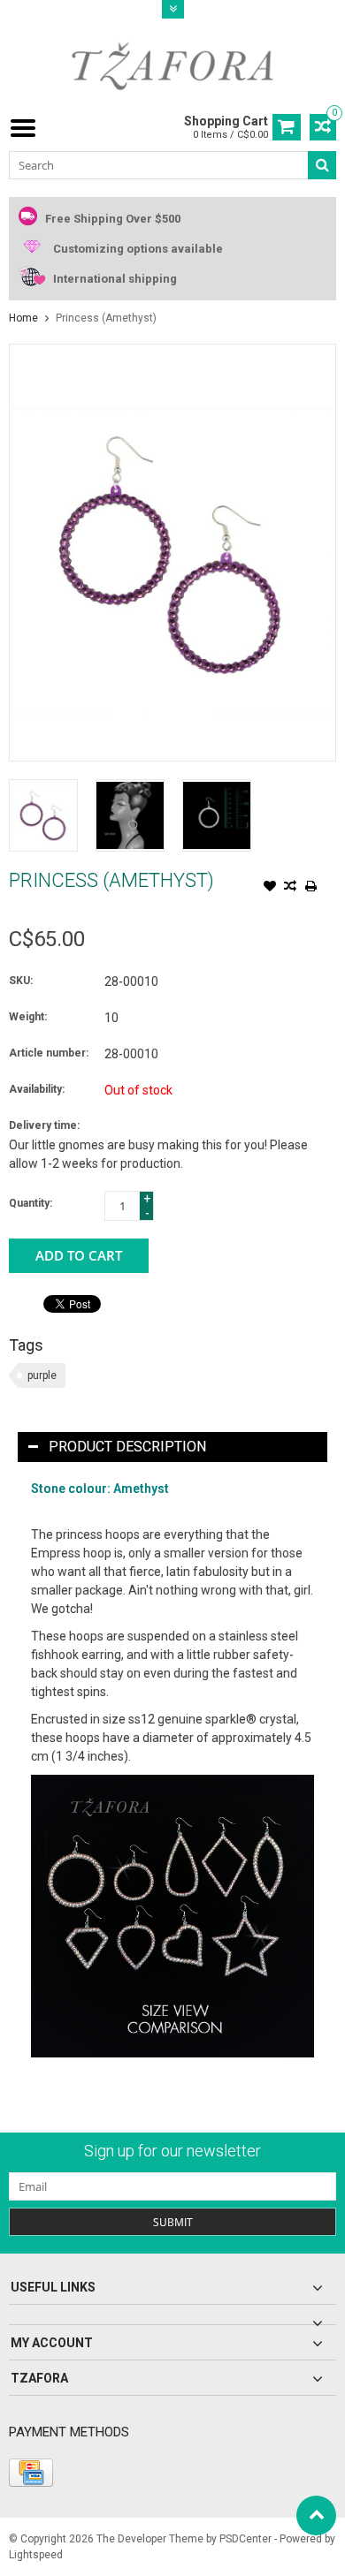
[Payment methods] (31, 2473)
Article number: (49, 1053)
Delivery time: (44, 1125)
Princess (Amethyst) (106, 318)
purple (42, 1375)
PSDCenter (245, 2539)
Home (23, 318)
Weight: (28, 1017)
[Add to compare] (290, 888)
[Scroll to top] (316, 2515)
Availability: (37, 1089)
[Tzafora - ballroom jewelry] (172, 65)
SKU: (21, 981)
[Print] (310, 888)
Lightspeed (36, 2555)
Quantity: (31, 1203)
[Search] (322, 165)
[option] (43, 815)
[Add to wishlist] (270, 888)
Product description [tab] (127, 1447)
